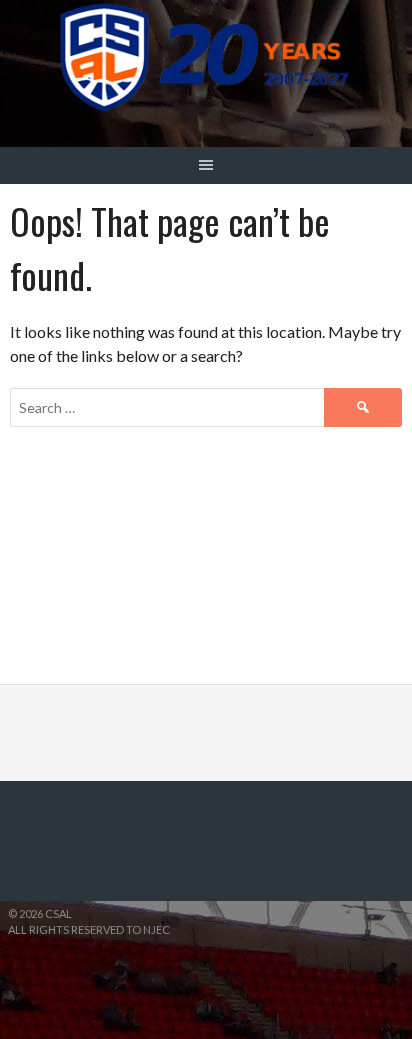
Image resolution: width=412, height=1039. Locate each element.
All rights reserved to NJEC (89, 929)
